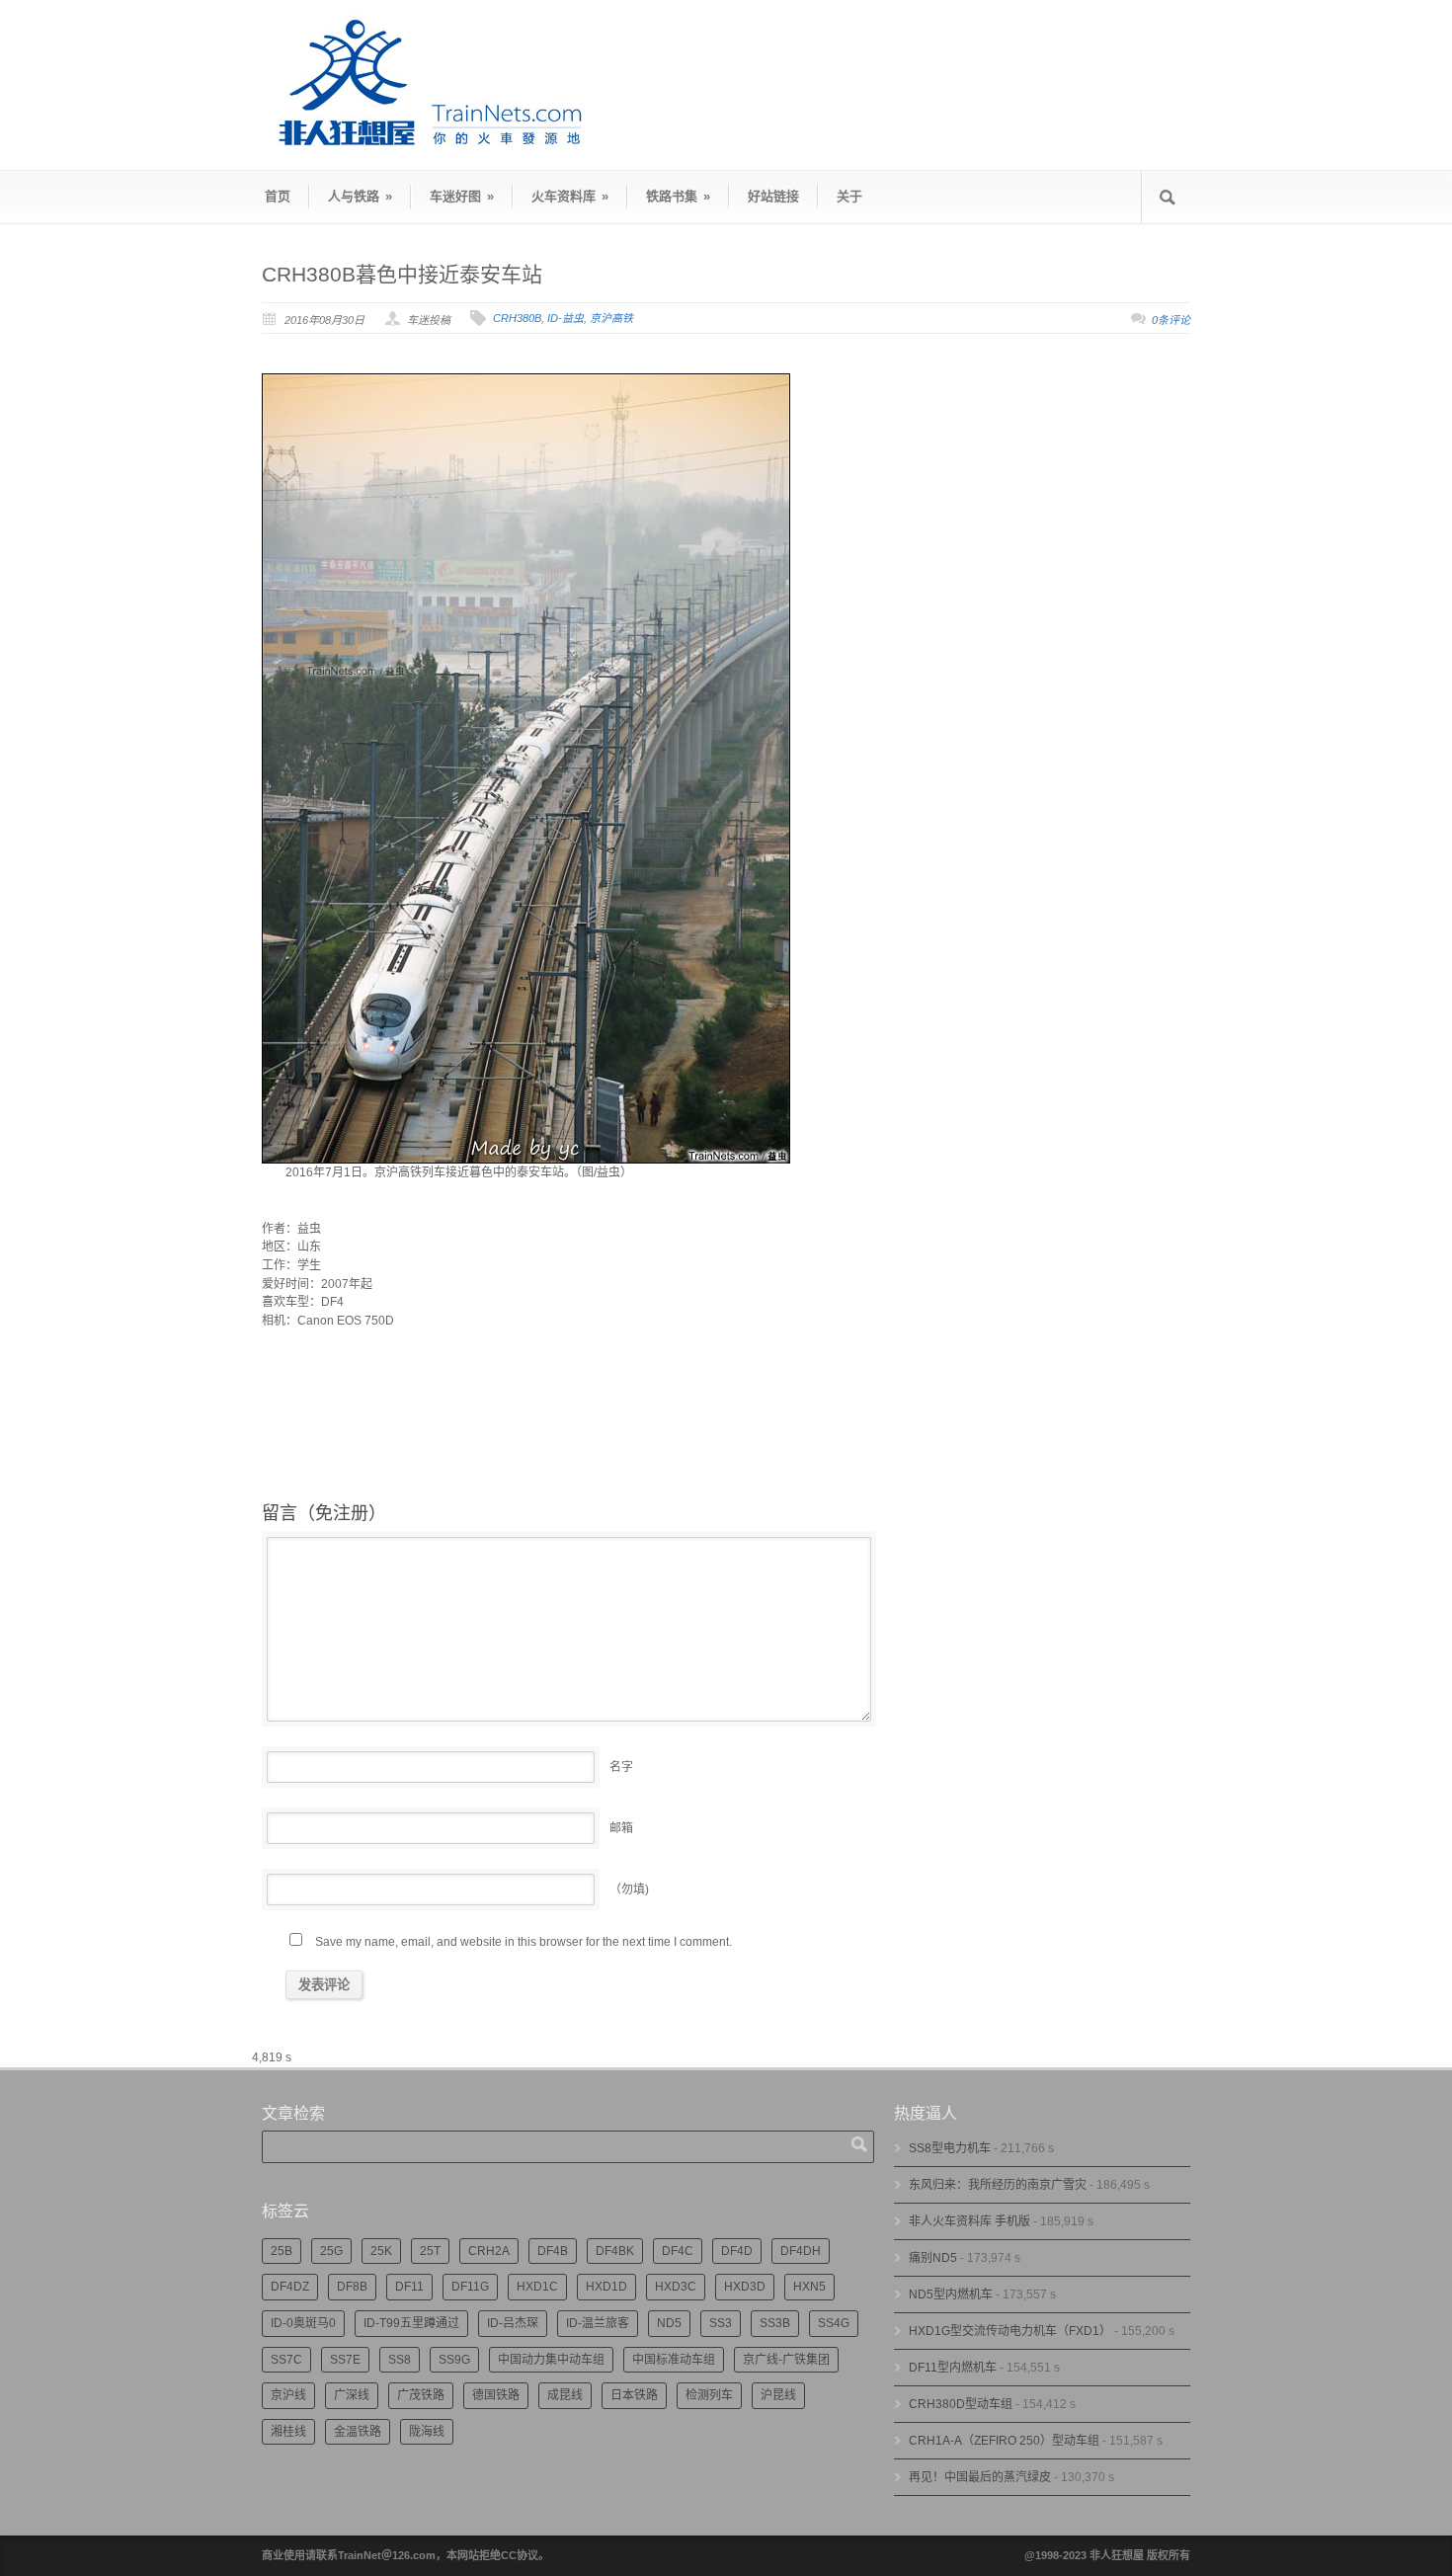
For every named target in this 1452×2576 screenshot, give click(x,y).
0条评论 (1171, 320)
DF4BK (615, 2251)
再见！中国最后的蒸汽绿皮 (980, 2477)
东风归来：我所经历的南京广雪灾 (998, 2185)
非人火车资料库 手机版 (969, 2221)
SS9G (454, 2360)
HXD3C (676, 2287)
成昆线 (565, 2395)
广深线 (352, 2395)
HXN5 (809, 2287)
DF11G (470, 2287)
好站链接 (773, 196)
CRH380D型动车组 (961, 2404)
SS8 (400, 2360)
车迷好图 (462, 196)
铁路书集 (678, 196)
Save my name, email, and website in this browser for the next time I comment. (524, 1942)
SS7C (286, 2360)
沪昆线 (778, 2395)
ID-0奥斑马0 (303, 2323)
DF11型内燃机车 (953, 2368)
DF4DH (801, 2251)
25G (331, 2251)
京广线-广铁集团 (786, 2360)
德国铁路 (496, 2395)
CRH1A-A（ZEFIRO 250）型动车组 (1004, 2441)
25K (381, 2251)
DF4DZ (290, 2287)
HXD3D (745, 2287)
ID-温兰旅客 (598, 2323)
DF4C (678, 2251)
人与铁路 (360, 196)
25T (430, 2251)
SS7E (345, 2360)
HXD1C (537, 2287)
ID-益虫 (565, 318)
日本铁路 (634, 2395)
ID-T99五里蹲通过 (411, 2323)
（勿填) (629, 1890)
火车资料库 (570, 196)
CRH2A (489, 2251)
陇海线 (427, 2432)
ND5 (669, 2323)
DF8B (352, 2287)
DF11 (409, 2287)
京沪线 (288, 2395)
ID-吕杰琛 (513, 2323)
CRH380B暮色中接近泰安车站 (402, 274)
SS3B (775, 2323)
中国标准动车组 (674, 2360)
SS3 (721, 2323)
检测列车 (709, 2395)
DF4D (737, 2251)
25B (282, 2251)
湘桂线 (288, 2432)
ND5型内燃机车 (951, 2294)
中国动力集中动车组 (551, 2360)
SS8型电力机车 (950, 2148)
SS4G (834, 2323)
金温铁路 (358, 2432)
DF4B (553, 2251)
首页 (278, 196)
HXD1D (606, 2287)
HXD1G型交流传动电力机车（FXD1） (1010, 2331)
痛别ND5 (933, 2258)
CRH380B (517, 318)
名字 (621, 1767)
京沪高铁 (611, 318)
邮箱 (621, 1828)
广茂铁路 (421, 2395)
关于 (849, 196)
